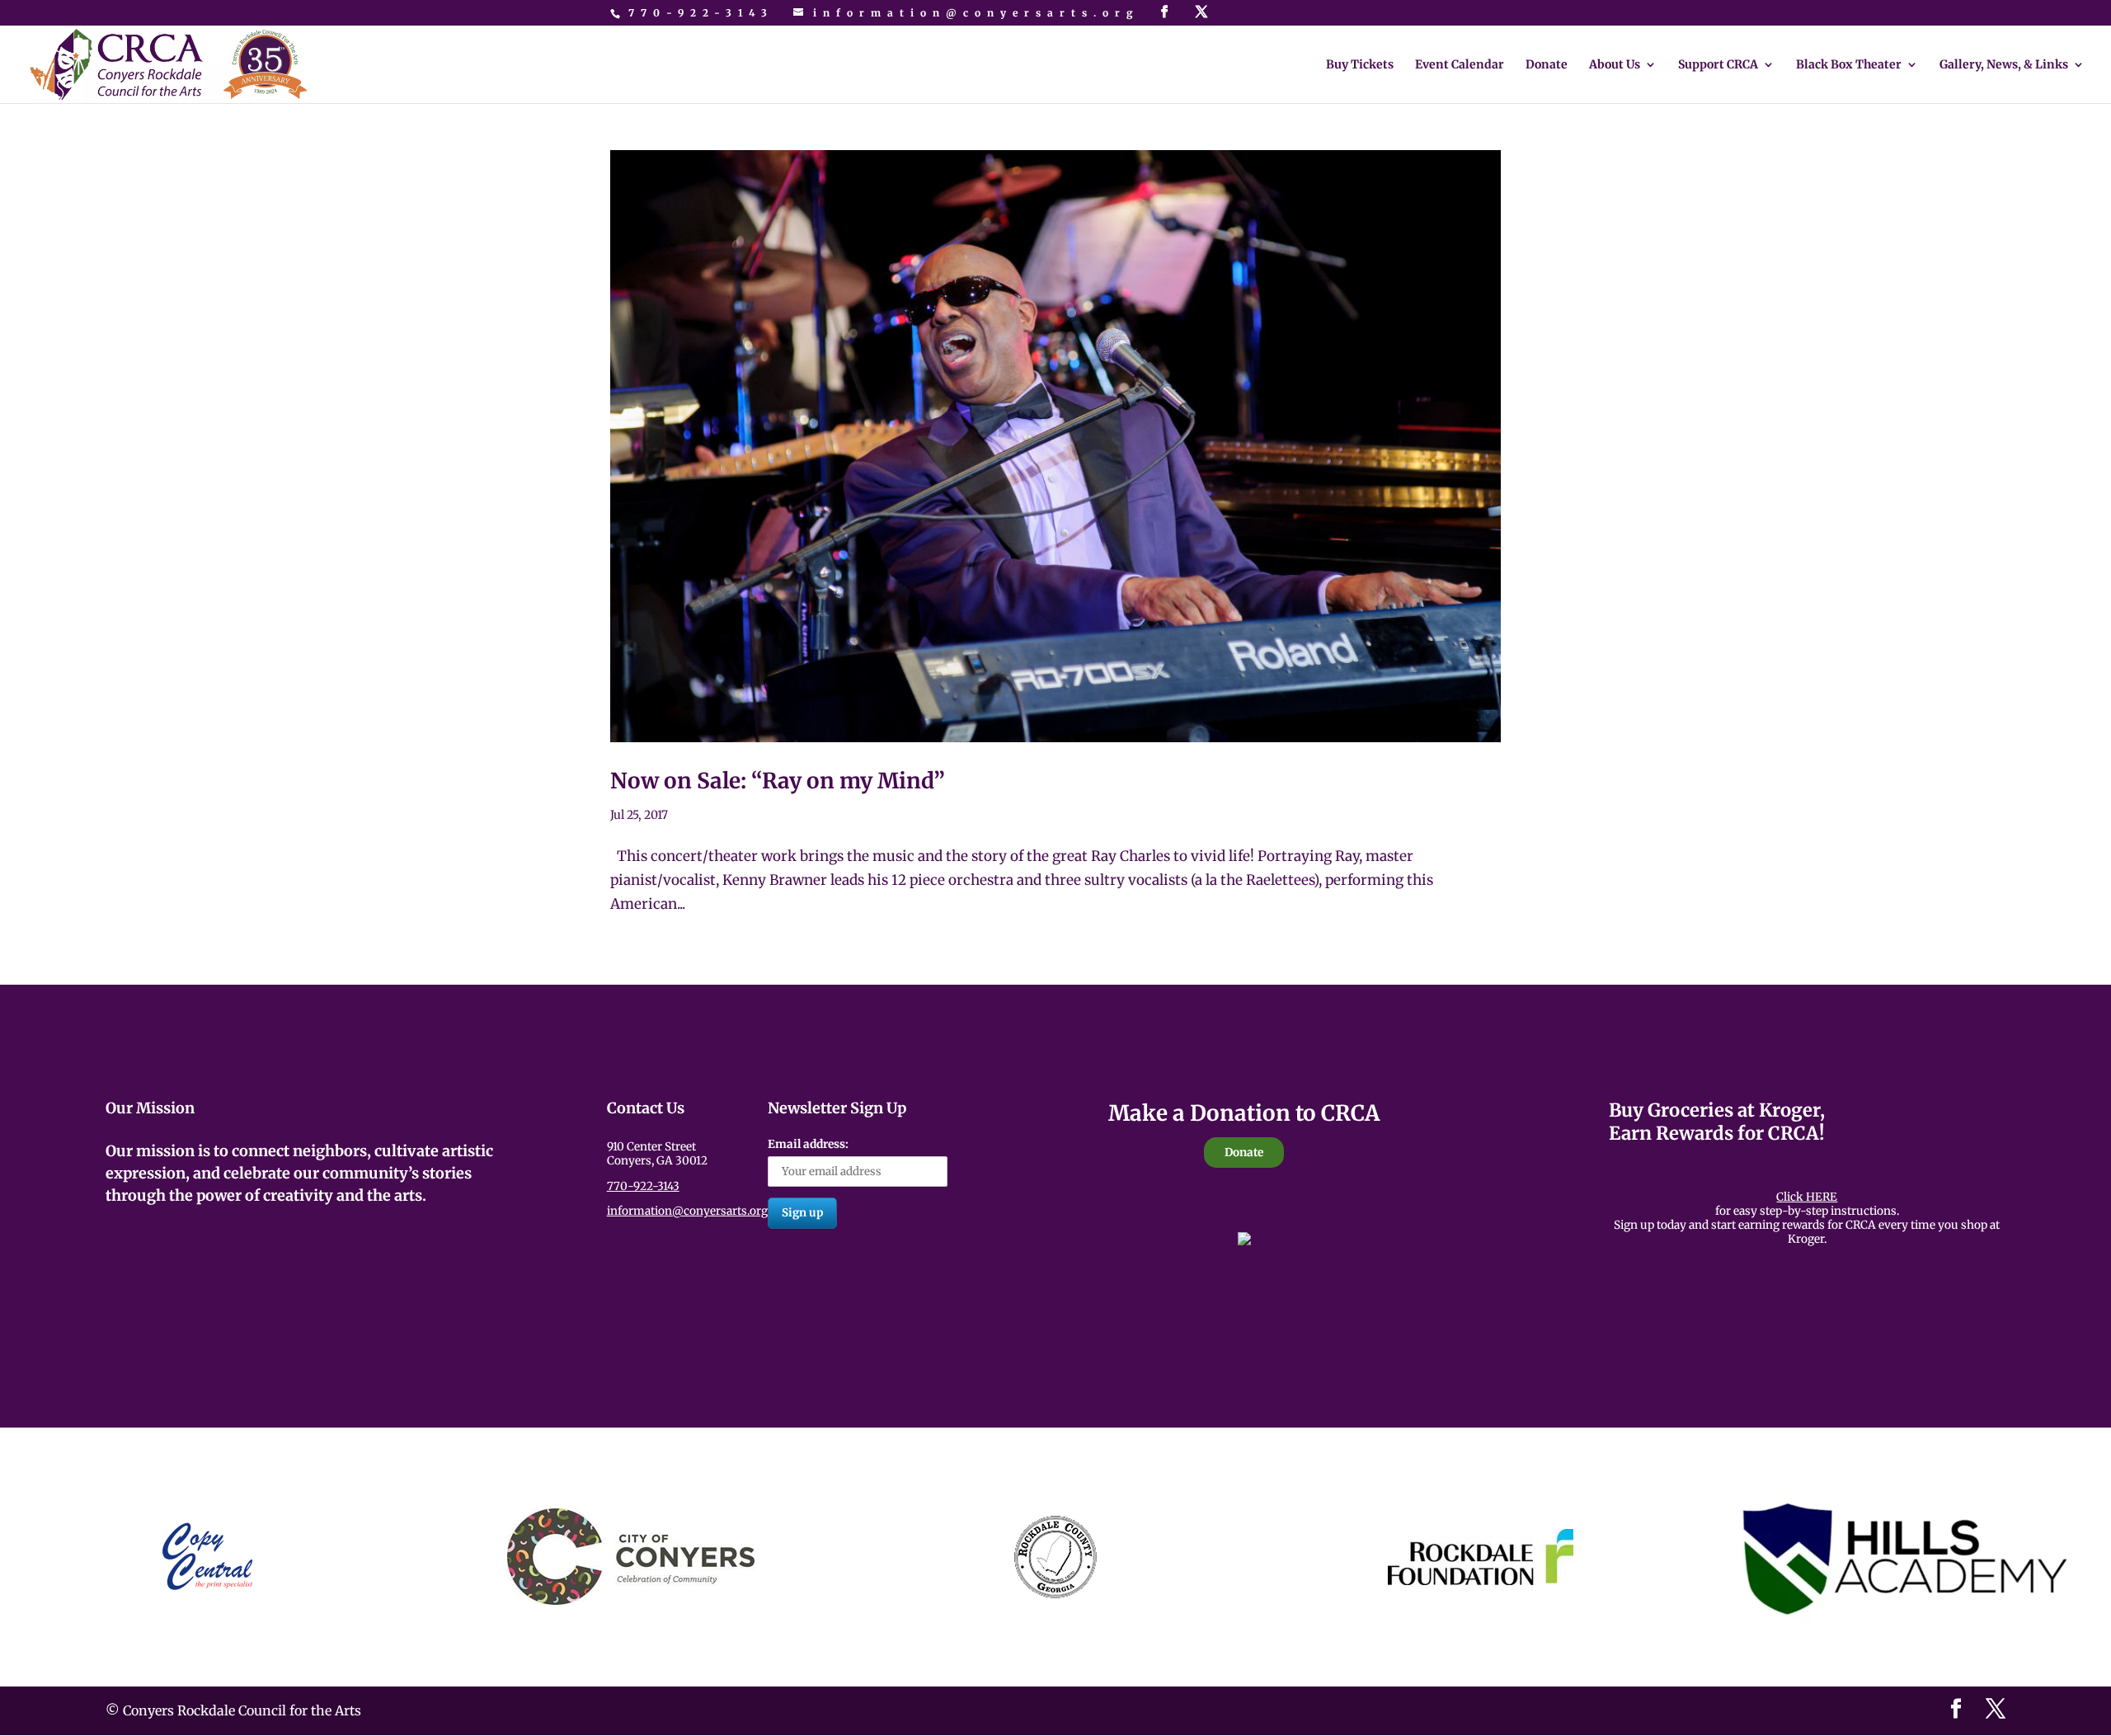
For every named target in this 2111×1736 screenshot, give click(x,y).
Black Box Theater (1849, 65)
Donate (1547, 65)
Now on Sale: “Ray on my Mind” (778, 781)
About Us (1615, 65)
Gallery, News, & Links (2004, 65)
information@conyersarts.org (687, 1211)
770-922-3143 (701, 13)
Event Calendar (1460, 65)
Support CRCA (1718, 65)
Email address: (808, 1144)
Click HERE (1807, 1197)
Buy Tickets (1360, 65)
